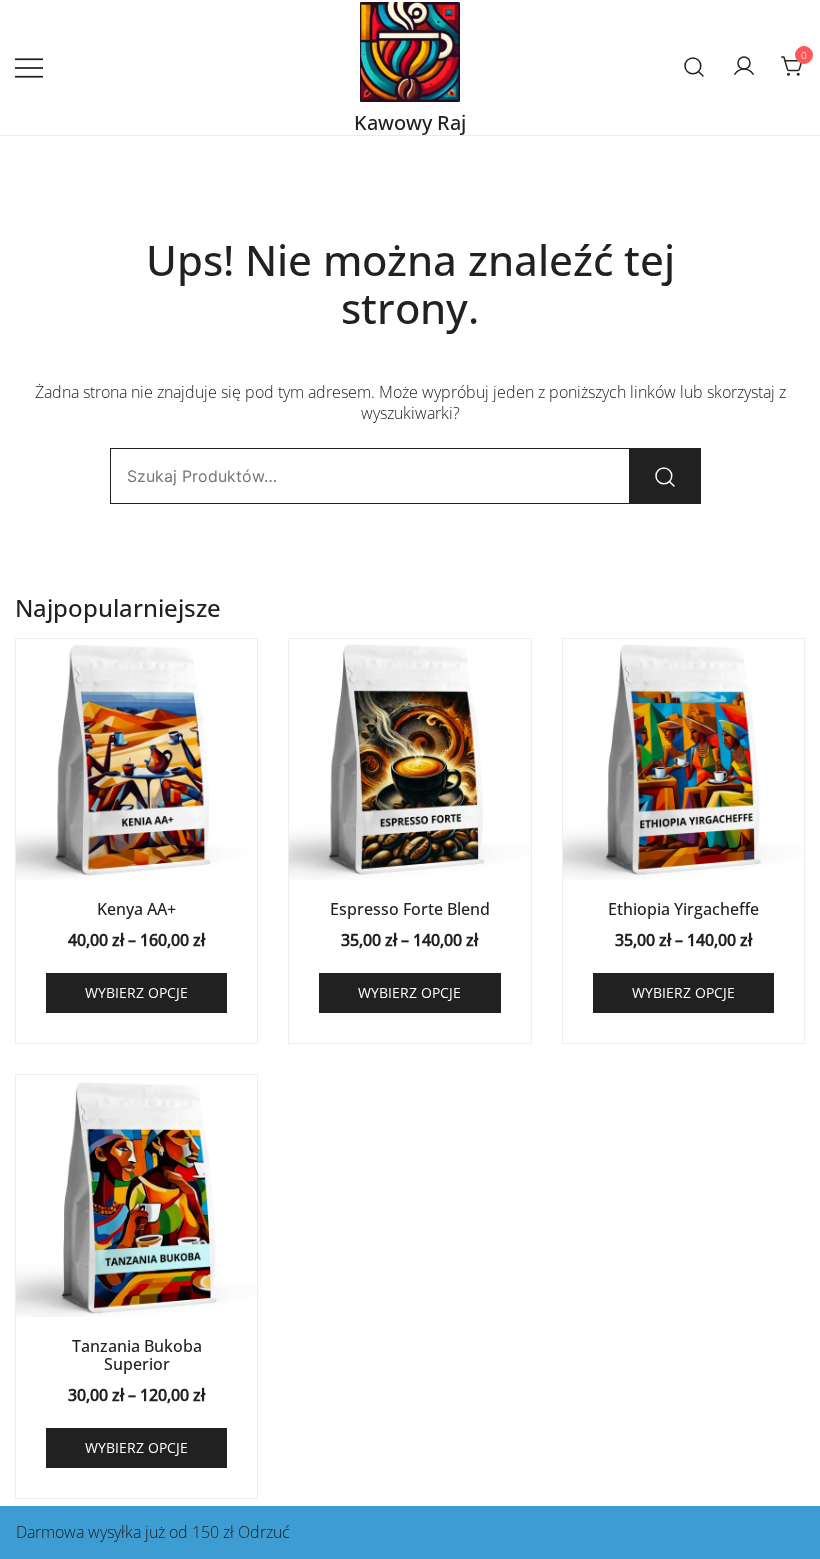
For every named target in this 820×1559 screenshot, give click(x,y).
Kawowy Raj (410, 122)
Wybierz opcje (136, 992)
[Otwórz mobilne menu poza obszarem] (29, 68)
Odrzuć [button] (264, 1532)
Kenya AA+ (136, 909)
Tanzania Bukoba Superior (137, 1355)
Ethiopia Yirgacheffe (683, 909)
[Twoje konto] (744, 67)
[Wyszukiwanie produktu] (694, 67)
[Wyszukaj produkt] (665, 476)
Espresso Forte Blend (410, 909)
